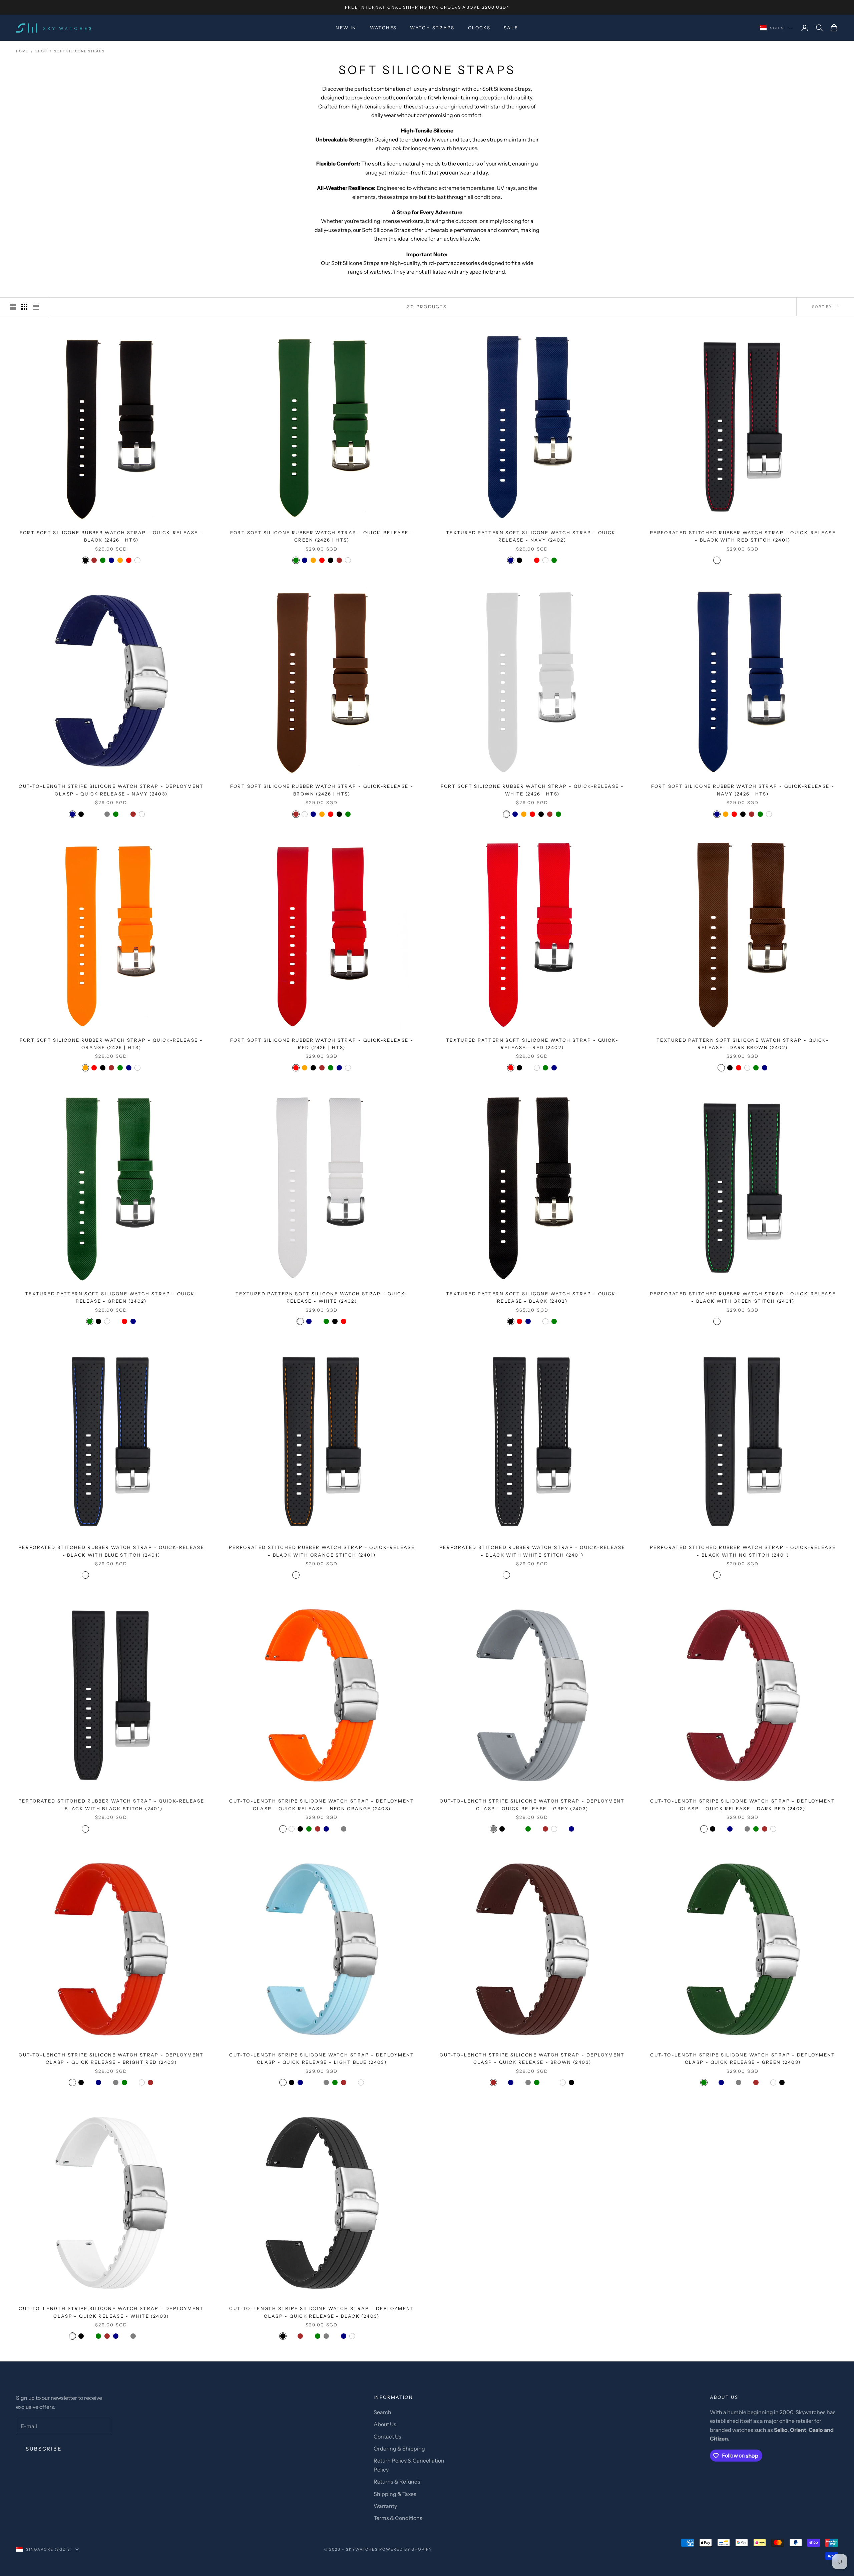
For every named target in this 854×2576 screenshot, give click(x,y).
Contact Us (387, 2437)
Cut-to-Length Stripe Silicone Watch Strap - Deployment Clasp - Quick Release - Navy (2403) (111, 790)
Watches (383, 28)
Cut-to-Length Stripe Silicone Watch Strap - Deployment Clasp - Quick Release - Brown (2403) (532, 2058)
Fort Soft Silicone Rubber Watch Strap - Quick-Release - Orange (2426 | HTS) (111, 1044)
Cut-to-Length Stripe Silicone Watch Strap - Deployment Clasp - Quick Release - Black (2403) (322, 2312)
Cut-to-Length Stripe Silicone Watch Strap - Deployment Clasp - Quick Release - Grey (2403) (532, 1805)
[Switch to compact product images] (36, 307)
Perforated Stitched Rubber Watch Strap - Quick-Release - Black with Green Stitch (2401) (743, 1297)
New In (346, 28)
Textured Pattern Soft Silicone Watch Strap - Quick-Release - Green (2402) (111, 1297)
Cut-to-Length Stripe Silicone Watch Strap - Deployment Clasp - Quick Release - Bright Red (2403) (111, 2058)
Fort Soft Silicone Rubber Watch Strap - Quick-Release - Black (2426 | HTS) (111, 536)
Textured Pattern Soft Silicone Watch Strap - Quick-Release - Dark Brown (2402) (743, 1044)
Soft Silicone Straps (79, 51)
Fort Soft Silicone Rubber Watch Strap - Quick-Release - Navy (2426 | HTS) (743, 790)
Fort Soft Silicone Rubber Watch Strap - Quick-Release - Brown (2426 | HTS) (322, 790)
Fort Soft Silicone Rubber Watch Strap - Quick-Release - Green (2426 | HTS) (322, 536)
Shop (41, 51)
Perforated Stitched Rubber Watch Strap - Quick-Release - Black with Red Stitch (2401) (743, 536)
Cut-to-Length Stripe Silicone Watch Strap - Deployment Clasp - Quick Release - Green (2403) (743, 2058)
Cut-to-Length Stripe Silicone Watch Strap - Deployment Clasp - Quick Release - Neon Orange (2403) (322, 1805)
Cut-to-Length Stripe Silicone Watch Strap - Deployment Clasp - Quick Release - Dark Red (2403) (743, 1805)
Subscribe (44, 2449)
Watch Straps (432, 28)
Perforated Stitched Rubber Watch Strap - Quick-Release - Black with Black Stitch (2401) (111, 1805)
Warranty (385, 2506)
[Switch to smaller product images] (24, 307)
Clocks (479, 28)
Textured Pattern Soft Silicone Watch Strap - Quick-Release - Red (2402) (532, 1044)
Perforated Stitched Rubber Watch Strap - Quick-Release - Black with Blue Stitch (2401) (111, 1551)
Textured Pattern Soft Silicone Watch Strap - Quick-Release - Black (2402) (532, 1297)
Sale (511, 28)
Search (382, 2412)
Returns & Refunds (397, 2482)
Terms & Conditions (398, 2518)
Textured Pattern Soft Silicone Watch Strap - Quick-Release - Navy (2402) (532, 536)
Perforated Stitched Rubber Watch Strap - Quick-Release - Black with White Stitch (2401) (532, 1551)
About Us (385, 2424)
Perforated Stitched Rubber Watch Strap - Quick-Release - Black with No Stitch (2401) (743, 1551)
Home (22, 51)
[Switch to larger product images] (13, 307)
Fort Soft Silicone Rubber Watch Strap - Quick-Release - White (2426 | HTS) (532, 790)
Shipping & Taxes (395, 2494)
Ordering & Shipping (399, 2449)
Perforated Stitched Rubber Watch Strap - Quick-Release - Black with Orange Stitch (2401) (322, 1551)
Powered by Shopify (406, 2549)
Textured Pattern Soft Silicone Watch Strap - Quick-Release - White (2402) (322, 1297)
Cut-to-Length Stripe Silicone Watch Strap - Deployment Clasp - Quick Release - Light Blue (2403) (322, 2058)
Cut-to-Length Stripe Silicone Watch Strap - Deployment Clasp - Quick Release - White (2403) (111, 2312)
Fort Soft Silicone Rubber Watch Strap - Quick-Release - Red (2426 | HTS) (322, 1044)
